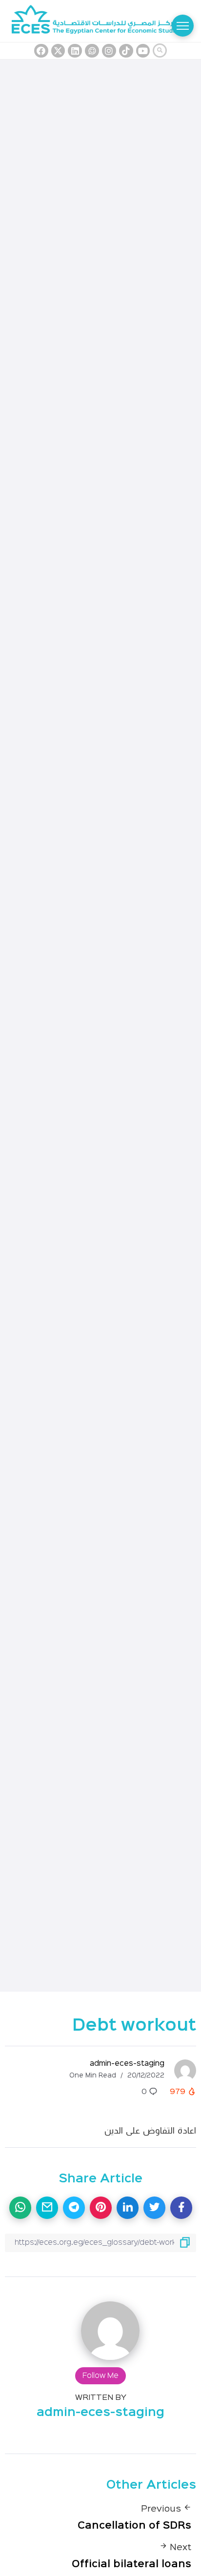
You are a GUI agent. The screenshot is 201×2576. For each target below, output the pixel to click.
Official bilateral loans (131, 2564)
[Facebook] (41, 51)
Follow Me (100, 2376)
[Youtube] (143, 51)
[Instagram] (109, 51)
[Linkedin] (75, 51)
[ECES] (100, 21)
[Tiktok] (126, 51)
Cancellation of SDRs (134, 2526)
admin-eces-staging (127, 2064)
